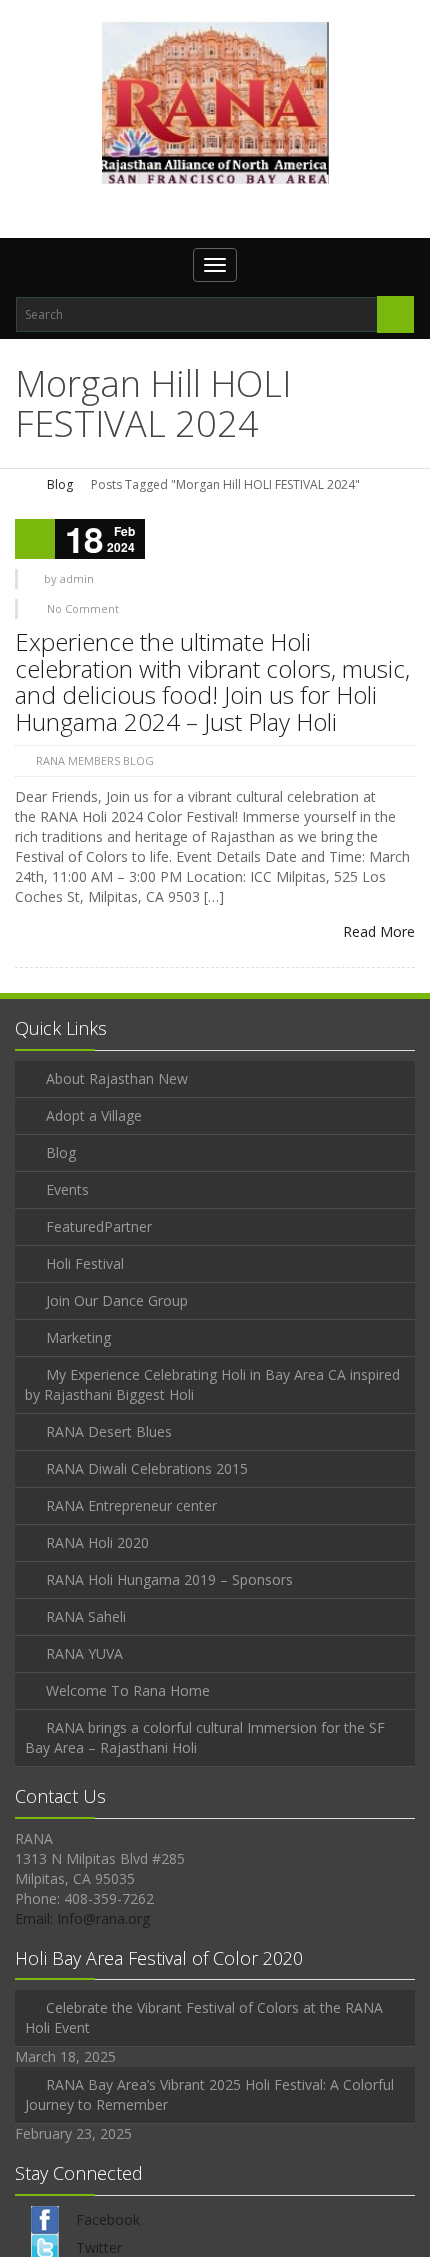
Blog (60, 484)
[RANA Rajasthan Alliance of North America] (215, 102)
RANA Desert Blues (109, 1431)
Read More (379, 931)
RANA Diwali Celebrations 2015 (147, 1468)
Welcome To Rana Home (128, 1690)
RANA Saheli (86, 1616)
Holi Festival (85, 1263)
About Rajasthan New (117, 1078)
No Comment (83, 608)
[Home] (22, 484)
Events (67, 1189)
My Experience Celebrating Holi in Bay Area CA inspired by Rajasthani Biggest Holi (212, 1384)
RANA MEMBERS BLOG (95, 760)
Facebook (108, 2219)
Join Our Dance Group (117, 1300)
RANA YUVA (84, 1653)
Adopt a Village (94, 1115)
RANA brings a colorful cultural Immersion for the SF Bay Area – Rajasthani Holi (205, 1737)
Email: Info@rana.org (82, 1918)
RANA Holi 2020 (97, 1542)
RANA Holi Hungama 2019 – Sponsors (169, 1579)
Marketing (78, 1337)
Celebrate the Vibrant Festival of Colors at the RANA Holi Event (204, 2017)
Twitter (99, 2247)
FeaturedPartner (99, 1226)
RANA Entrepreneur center (131, 1505)
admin (77, 578)
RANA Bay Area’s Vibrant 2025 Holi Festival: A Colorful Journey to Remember (209, 2094)
